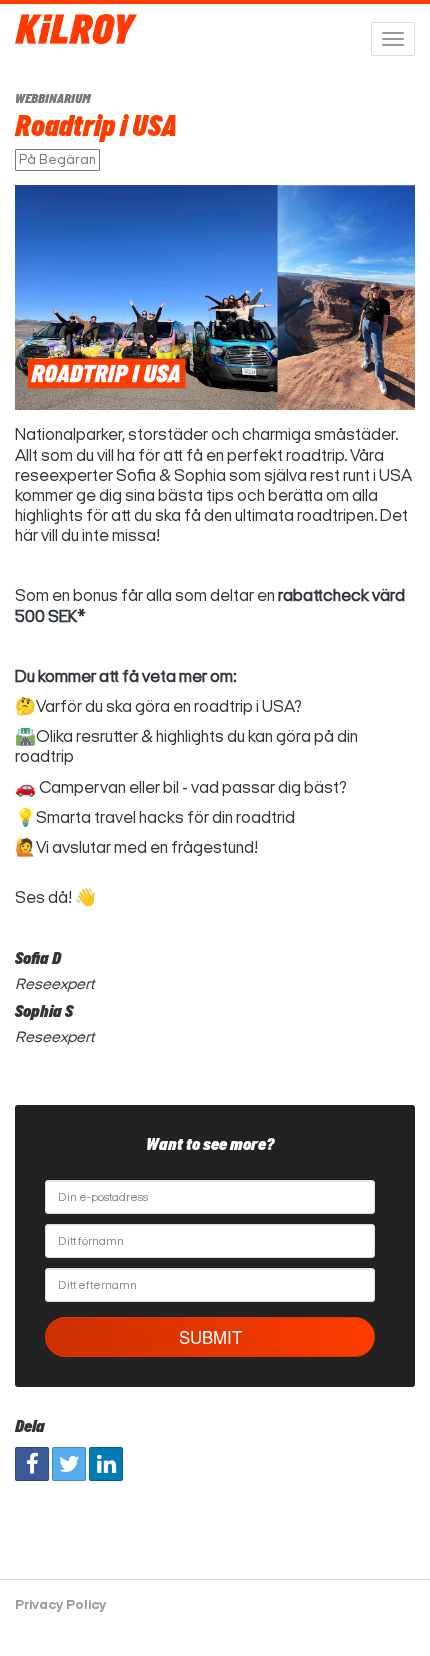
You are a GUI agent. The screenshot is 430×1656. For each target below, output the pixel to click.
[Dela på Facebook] (32, 1464)
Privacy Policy (60, 1604)
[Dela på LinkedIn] (106, 1464)
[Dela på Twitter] (69, 1464)
